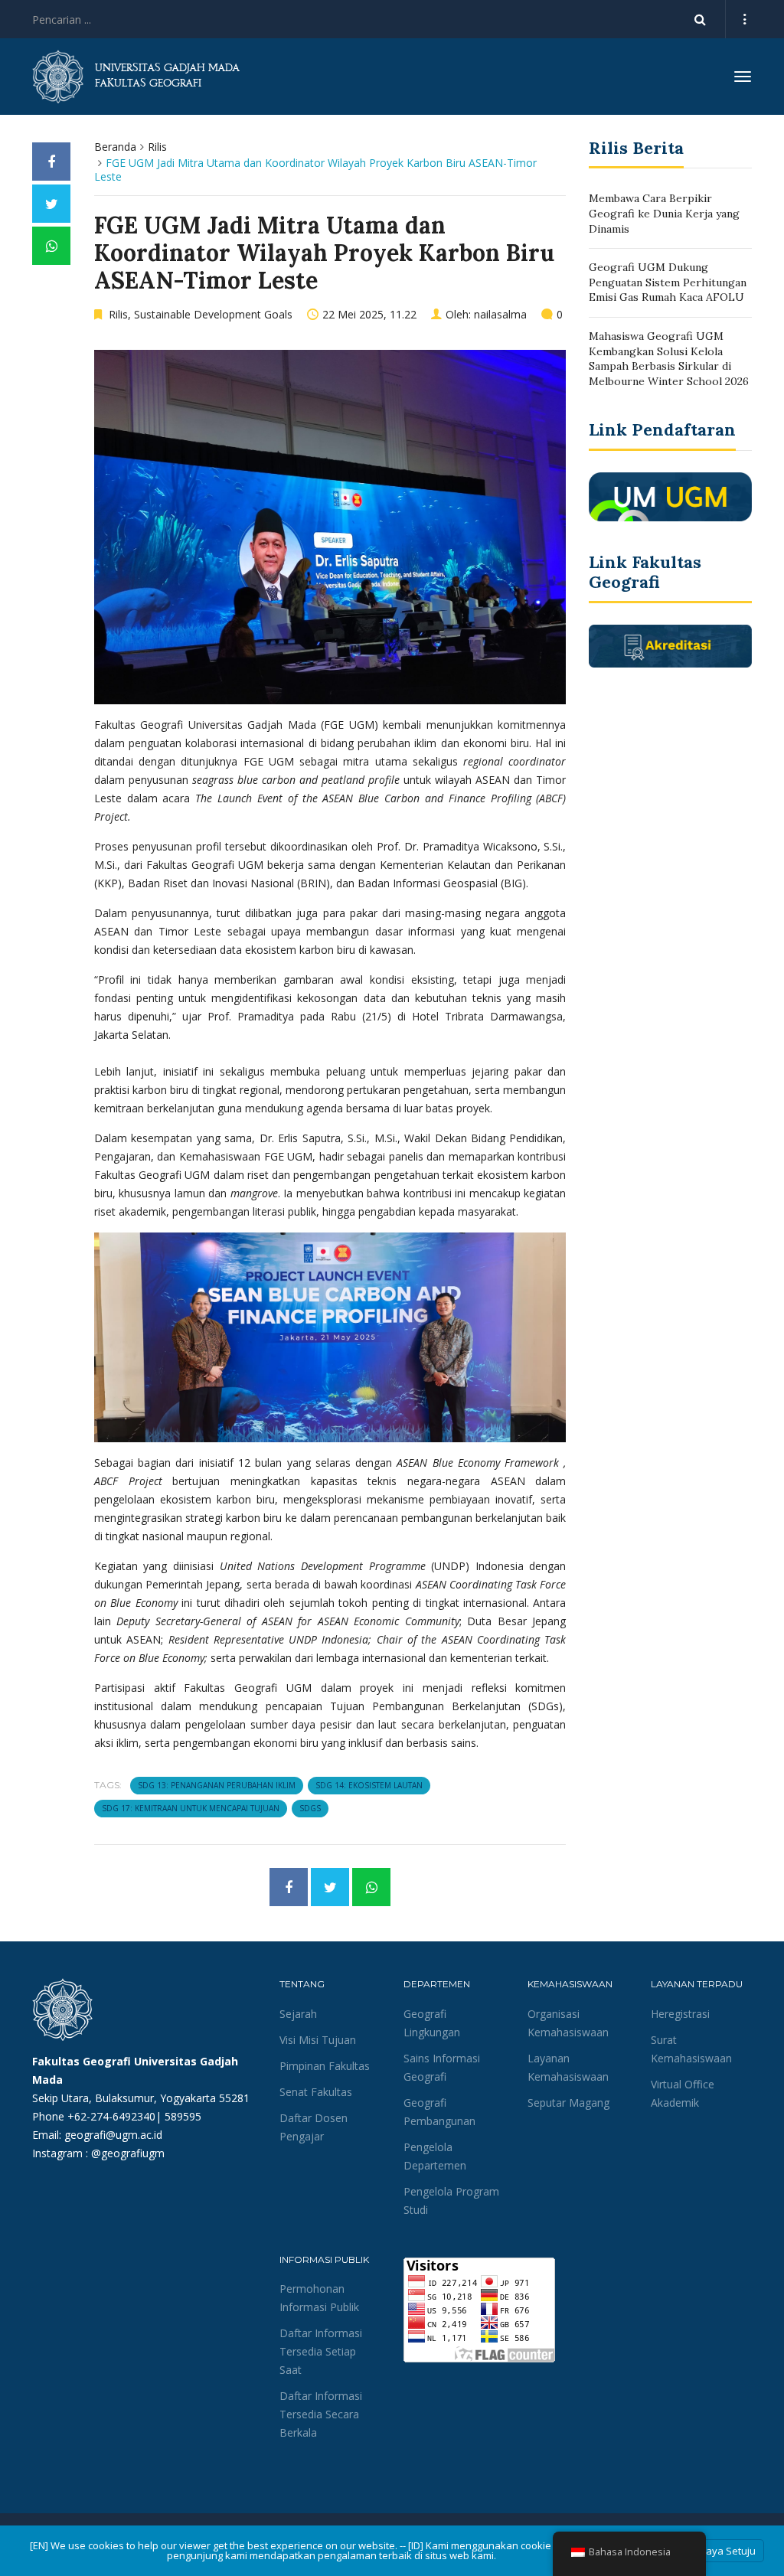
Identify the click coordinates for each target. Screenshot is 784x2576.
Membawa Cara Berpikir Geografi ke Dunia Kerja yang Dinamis (664, 213)
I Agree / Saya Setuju (707, 2551)
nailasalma (500, 314)
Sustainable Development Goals (213, 314)
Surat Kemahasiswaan (691, 2049)
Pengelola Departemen (435, 2156)
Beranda (115, 147)
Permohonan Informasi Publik (319, 2298)
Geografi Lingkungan (432, 2023)
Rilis (157, 147)
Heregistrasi (680, 2014)
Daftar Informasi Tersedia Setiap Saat (321, 2351)
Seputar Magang (568, 2103)
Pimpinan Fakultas (325, 2066)
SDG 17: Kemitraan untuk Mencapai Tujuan (191, 1808)
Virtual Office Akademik (683, 2093)
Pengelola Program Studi (451, 2201)
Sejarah (298, 2014)
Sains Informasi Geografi (442, 2067)
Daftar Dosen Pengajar (314, 2127)
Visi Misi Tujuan (318, 2040)
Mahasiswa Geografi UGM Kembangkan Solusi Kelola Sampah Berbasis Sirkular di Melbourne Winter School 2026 (669, 359)
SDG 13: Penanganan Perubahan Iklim (217, 1785)
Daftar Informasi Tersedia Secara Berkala (321, 2414)
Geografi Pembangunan (439, 2112)
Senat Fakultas (316, 2092)
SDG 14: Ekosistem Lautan (369, 1785)
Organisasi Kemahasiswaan (568, 2023)
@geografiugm (128, 2153)
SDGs (310, 1808)
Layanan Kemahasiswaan (568, 2067)
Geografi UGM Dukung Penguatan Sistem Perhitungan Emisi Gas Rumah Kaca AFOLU (668, 282)
